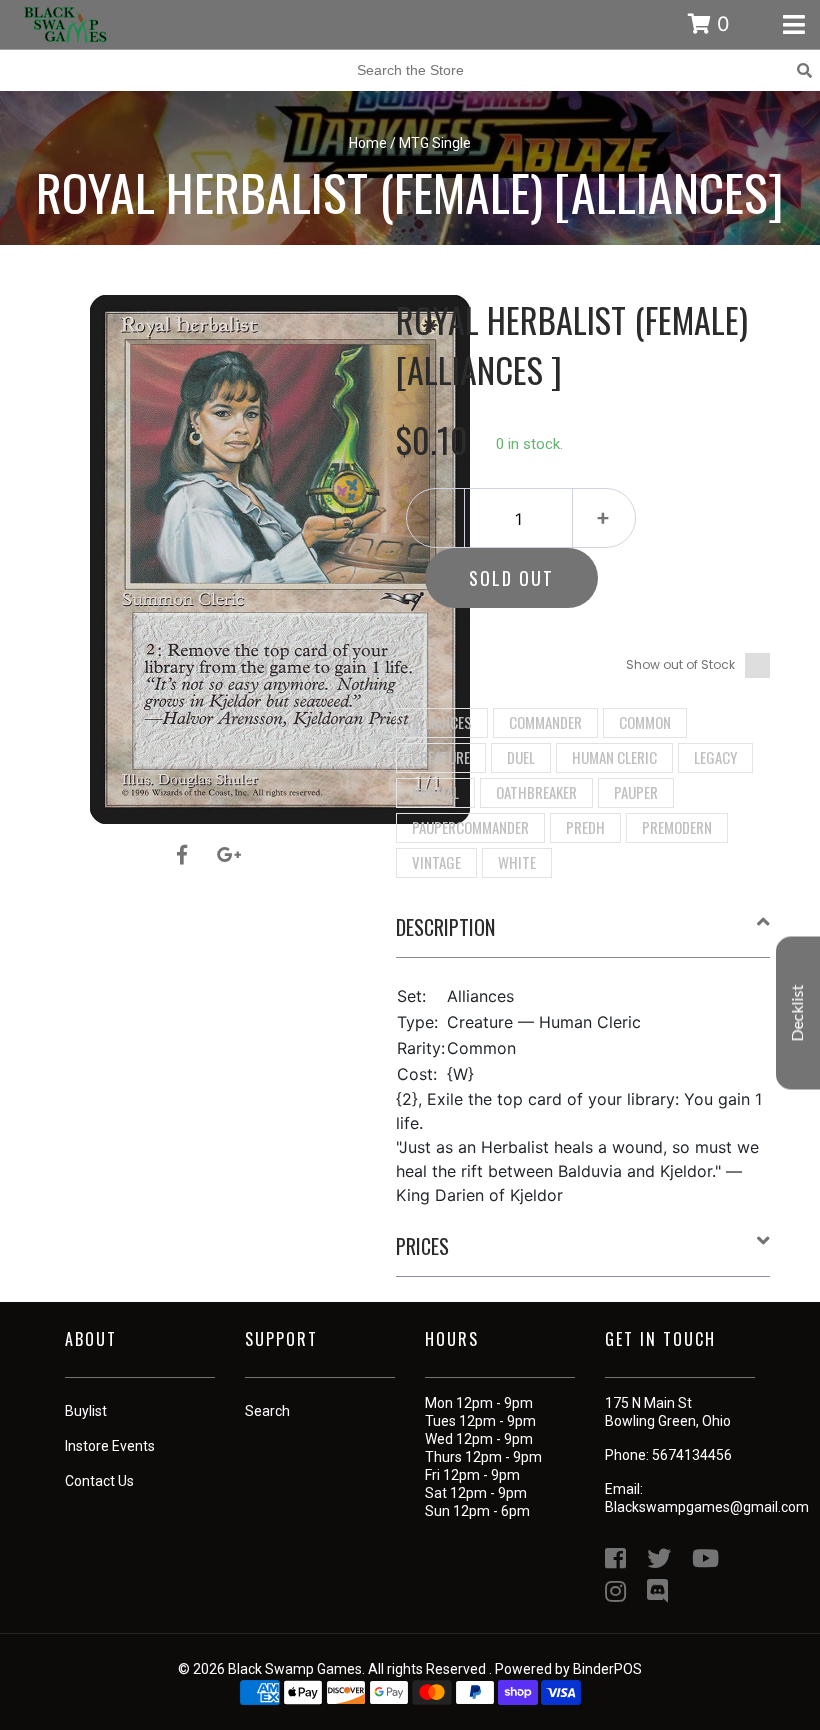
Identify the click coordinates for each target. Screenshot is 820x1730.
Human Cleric (614, 757)
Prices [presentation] (422, 1246)
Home (368, 143)
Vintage (436, 862)
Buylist (86, 1411)
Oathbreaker (536, 792)
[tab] (583, 935)
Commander (545, 722)
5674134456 (692, 1455)
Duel (521, 757)
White (517, 862)
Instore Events (110, 1446)
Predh (585, 827)
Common (645, 722)
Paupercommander (470, 827)
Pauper (636, 792)
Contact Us (99, 1481)
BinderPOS (607, 1669)
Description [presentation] (445, 927)
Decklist (798, 1013)
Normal (435, 792)
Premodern (677, 827)
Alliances (442, 722)
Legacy (715, 757)
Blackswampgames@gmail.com (707, 1507)
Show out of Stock (680, 664)
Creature (441, 757)
